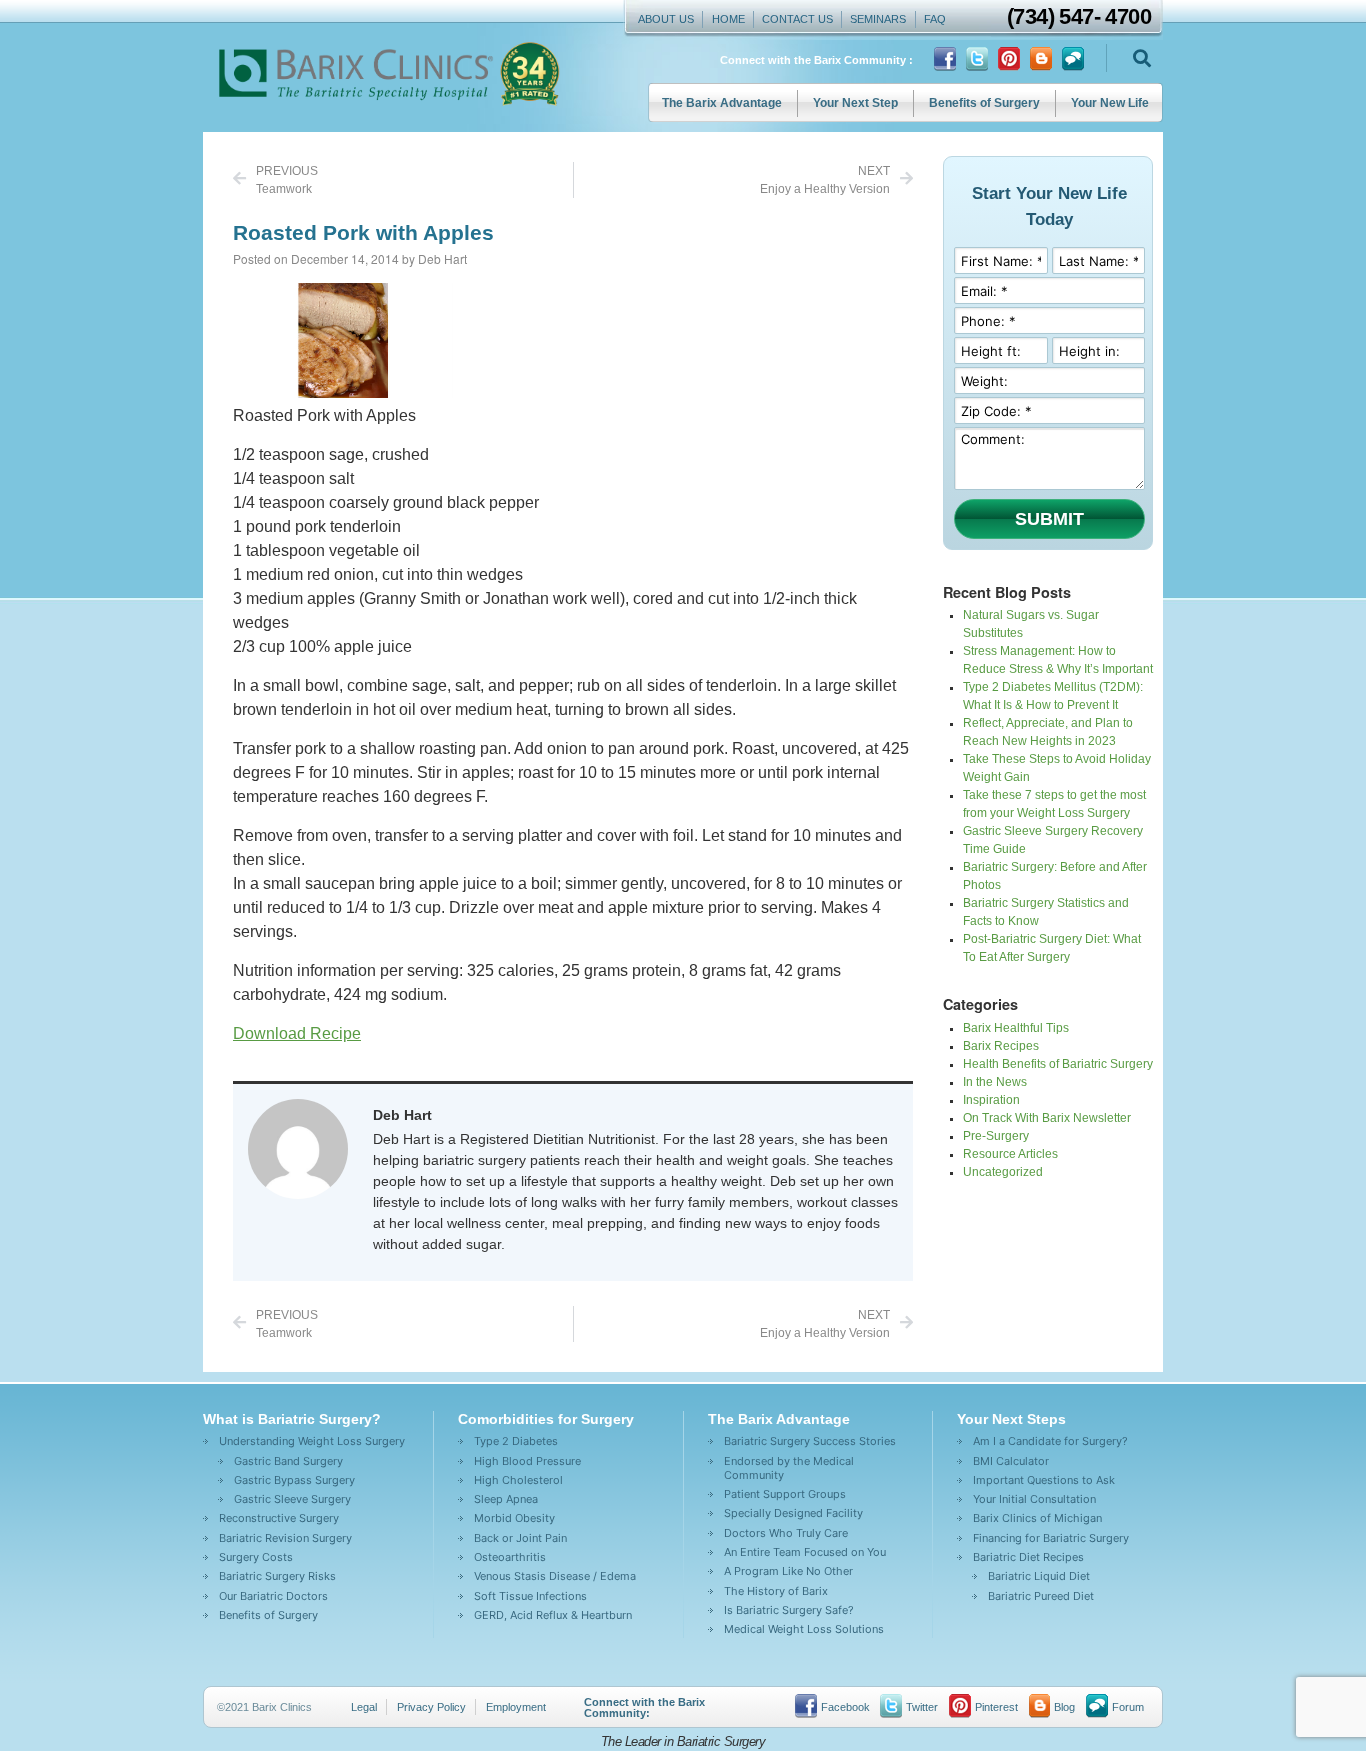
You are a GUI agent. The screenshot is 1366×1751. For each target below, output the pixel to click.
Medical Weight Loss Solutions (804, 1629)
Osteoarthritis (510, 1557)
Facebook (845, 1707)
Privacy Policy (431, 1707)
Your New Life (1110, 103)
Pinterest (996, 1707)
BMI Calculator (1011, 1461)
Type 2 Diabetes (516, 1441)
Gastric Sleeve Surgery (292, 1499)
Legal (364, 1707)
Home (728, 19)
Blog (1064, 1707)
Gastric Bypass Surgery (294, 1480)
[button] (1141, 58)
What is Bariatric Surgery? (292, 1419)
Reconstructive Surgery (279, 1518)
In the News (995, 1082)
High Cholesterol (518, 1480)
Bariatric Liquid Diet (1039, 1576)
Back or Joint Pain (520, 1538)
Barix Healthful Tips (1016, 1028)
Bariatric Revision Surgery (285, 1538)
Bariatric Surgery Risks (277, 1576)
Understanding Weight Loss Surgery (312, 1441)
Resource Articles (1010, 1154)
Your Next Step (855, 103)
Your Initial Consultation (1034, 1499)
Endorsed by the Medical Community (789, 1468)
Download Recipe (297, 1033)
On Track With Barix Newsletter (1047, 1118)
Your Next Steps (1011, 1419)
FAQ (935, 19)
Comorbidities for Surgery (546, 1419)
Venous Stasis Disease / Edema (555, 1576)
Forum (1128, 1707)
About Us (666, 19)
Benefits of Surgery (984, 103)
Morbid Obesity (514, 1518)
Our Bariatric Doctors (273, 1596)
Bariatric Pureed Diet (1041, 1596)
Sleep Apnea (506, 1499)
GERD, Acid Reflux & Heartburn (553, 1615)
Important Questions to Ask (1044, 1480)
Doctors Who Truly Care (786, 1533)
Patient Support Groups (785, 1494)
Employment (516, 1707)
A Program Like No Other (788, 1571)
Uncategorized (1003, 1172)
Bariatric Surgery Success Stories (810, 1441)
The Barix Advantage (722, 103)
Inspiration (991, 1100)
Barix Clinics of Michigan (1037, 1518)
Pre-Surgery (996, 1136)
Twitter (922, 1707)
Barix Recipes (1001, 1046)
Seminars (878, 19)
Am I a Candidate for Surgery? (1050, 1441)
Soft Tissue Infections (530, 1596)
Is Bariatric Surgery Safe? (789, 1610)
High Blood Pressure (527, 1461)
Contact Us (797, 19)
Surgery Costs (256, 1557)
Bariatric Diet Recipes (1028, 1557)
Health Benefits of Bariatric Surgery (1058, 1064)
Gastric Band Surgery (288, 1461)
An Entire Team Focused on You (805, 1552)
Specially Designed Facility (793, 1513)
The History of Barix (776, 1591)
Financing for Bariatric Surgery (1051, 1538)
